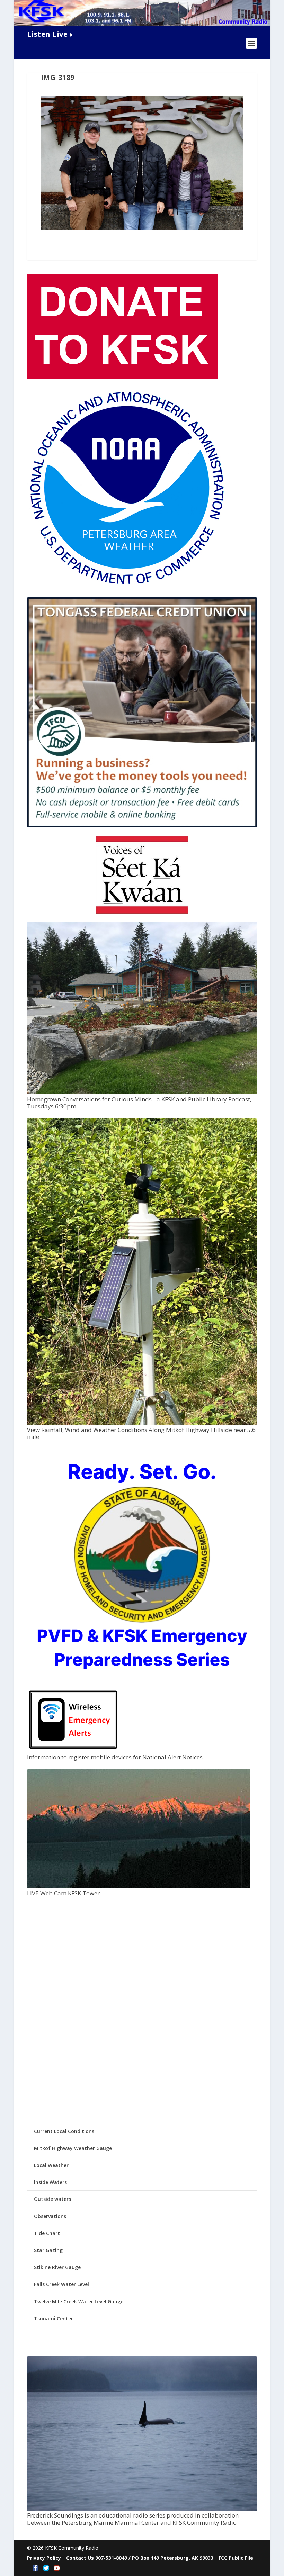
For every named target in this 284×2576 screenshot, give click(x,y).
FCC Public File (236, 2558)
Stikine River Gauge (57, 2267)
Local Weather (51, 2165)
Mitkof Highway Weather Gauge (73, 2148)
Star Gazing (48, 2250)
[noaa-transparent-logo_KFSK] (127, 586)
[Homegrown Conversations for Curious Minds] (142, 1092)
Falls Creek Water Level (61, 2284)
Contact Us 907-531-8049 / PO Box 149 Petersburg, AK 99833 (140, 2558)
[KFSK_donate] (122, 377)
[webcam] (139, 1886)
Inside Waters (50, 2182)
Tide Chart (47, 2233)
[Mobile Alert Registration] (73, 1750)
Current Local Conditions (64, 2131)
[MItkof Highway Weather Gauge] (142, 1423)
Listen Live (47, 34)
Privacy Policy (44, 2558)
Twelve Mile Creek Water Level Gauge (79, 2301)
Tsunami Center (54, 2318)
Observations (50, 2216)
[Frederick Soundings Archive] (142, 2509)
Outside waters (52, 2199)
